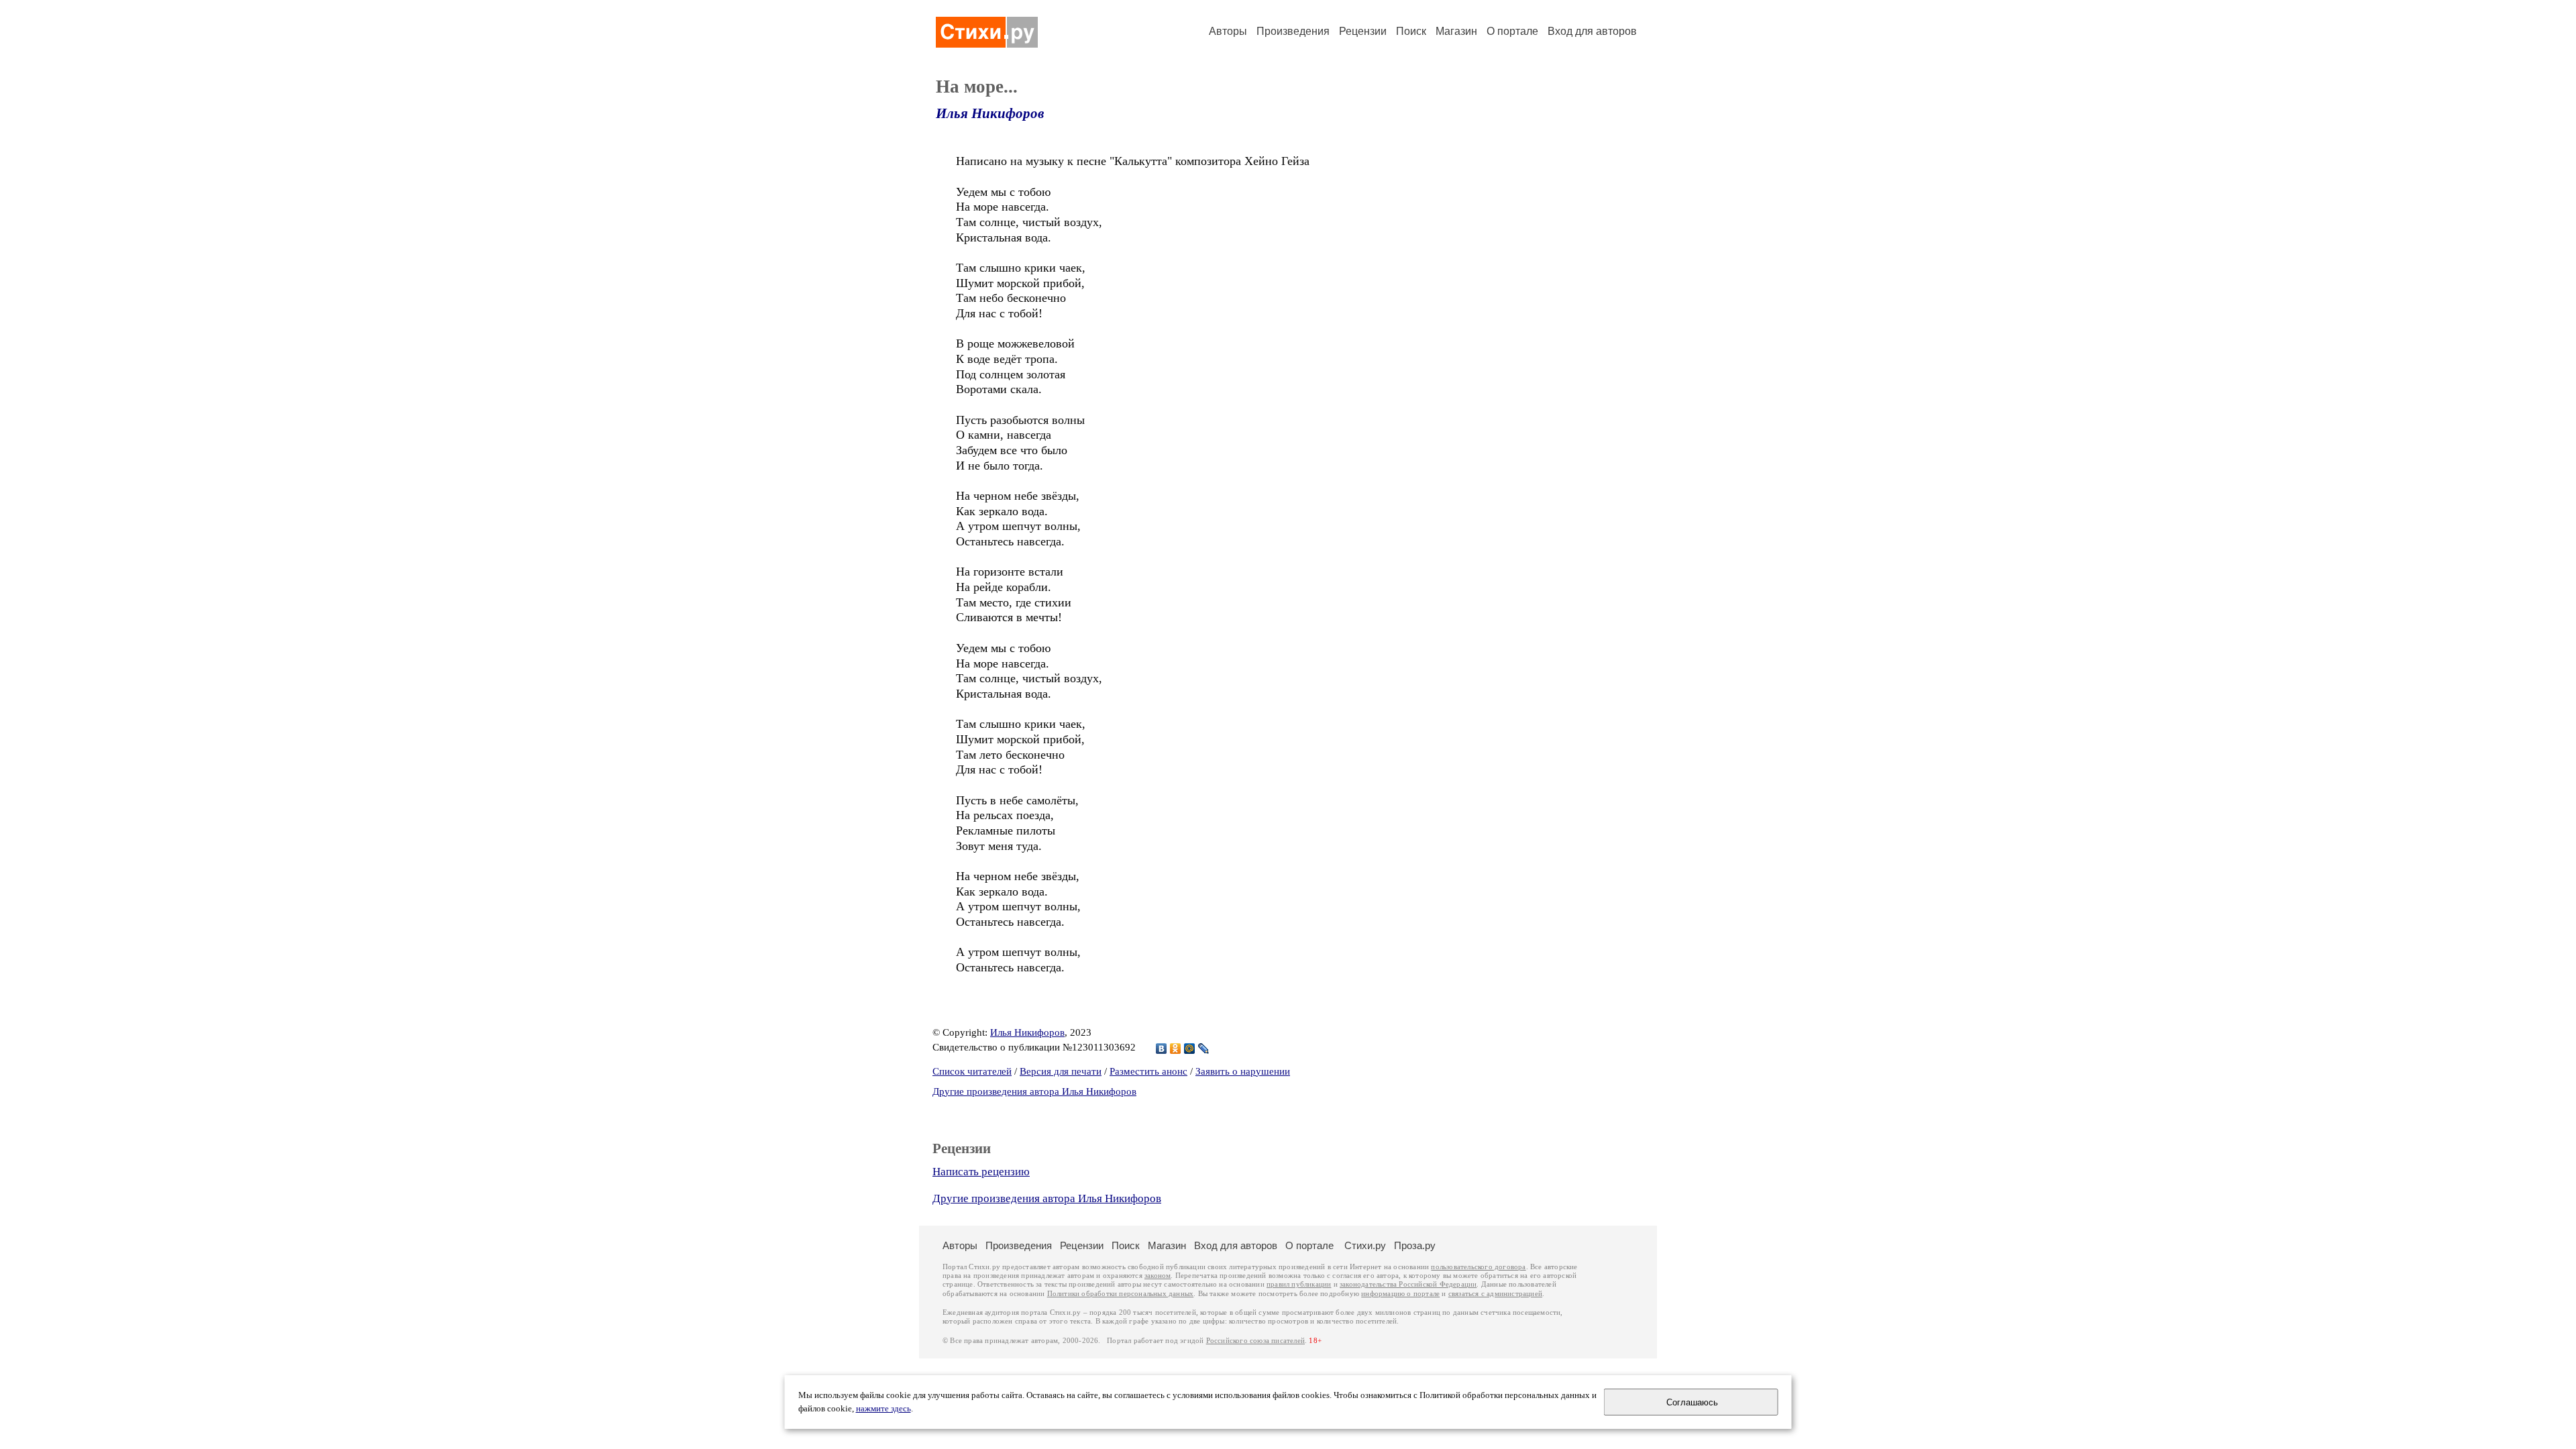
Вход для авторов (1592, 31)
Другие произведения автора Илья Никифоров (1034, 1091)
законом (1158, 1276)
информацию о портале (1400, 1294)
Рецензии (1363, 31)
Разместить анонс (1148, 1071)
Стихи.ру (1365, 1245)
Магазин (1456, 31)
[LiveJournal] (1204, 1049)
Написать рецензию (981, 1172)
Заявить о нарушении (1243, 1071)
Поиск (1411, 31)
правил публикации (1299, 1284)
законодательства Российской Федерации (1408, 1284)
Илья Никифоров (990, 113)
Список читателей (972, 1071)
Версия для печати (1061, 1071)
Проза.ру (1415, 1245)
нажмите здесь (883, 1409)
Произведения (1293, 31)
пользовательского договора (1478, 1267)
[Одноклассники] (1176, 1049)
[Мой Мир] (1190, 1049)
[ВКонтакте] (1162, 1049)
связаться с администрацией (1495, 1294)
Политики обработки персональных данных (1121, 1294)
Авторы (1228, 31)
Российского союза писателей (1255, 1341)
